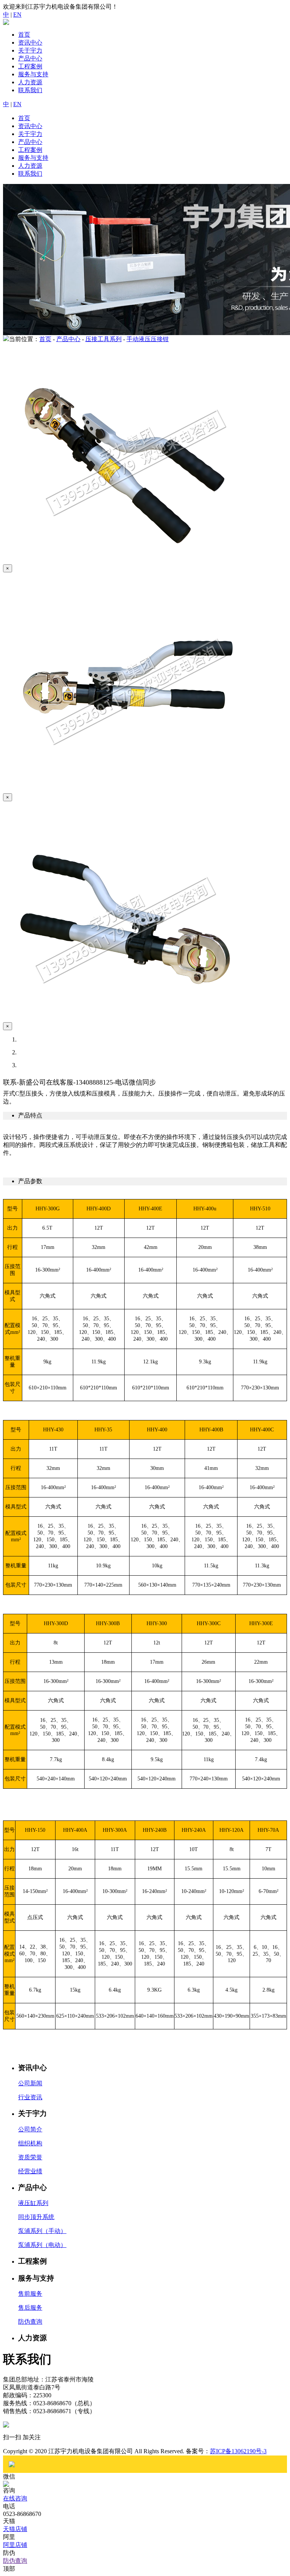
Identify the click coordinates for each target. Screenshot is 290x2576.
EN (17, 15)
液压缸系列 (33, 2203)
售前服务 (30, 2294)
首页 (24, 35)
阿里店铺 (15, 2545)
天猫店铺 (15, 2529)
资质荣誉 (30, 2157)
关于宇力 (30, 50)
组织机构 (30, 2143)
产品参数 (30, 1181)
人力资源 (30, 82)
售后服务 (30, 2308)
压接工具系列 (103, 339)
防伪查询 (30, 2322)
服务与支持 (33, 74)
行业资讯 (30, 2097)
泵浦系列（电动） (42, 2245)
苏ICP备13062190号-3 (238, 2451)
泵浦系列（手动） (42, 2231)
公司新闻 (30, 2083)
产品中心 (30, 58)
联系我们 (30, 90)
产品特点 (30, 1115)
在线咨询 (15, 2498)
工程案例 (30, 66)
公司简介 (30, 2129)
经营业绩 (30, 2171)
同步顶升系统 (36, 2217)
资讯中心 (30, 42)
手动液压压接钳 (148, 339)
